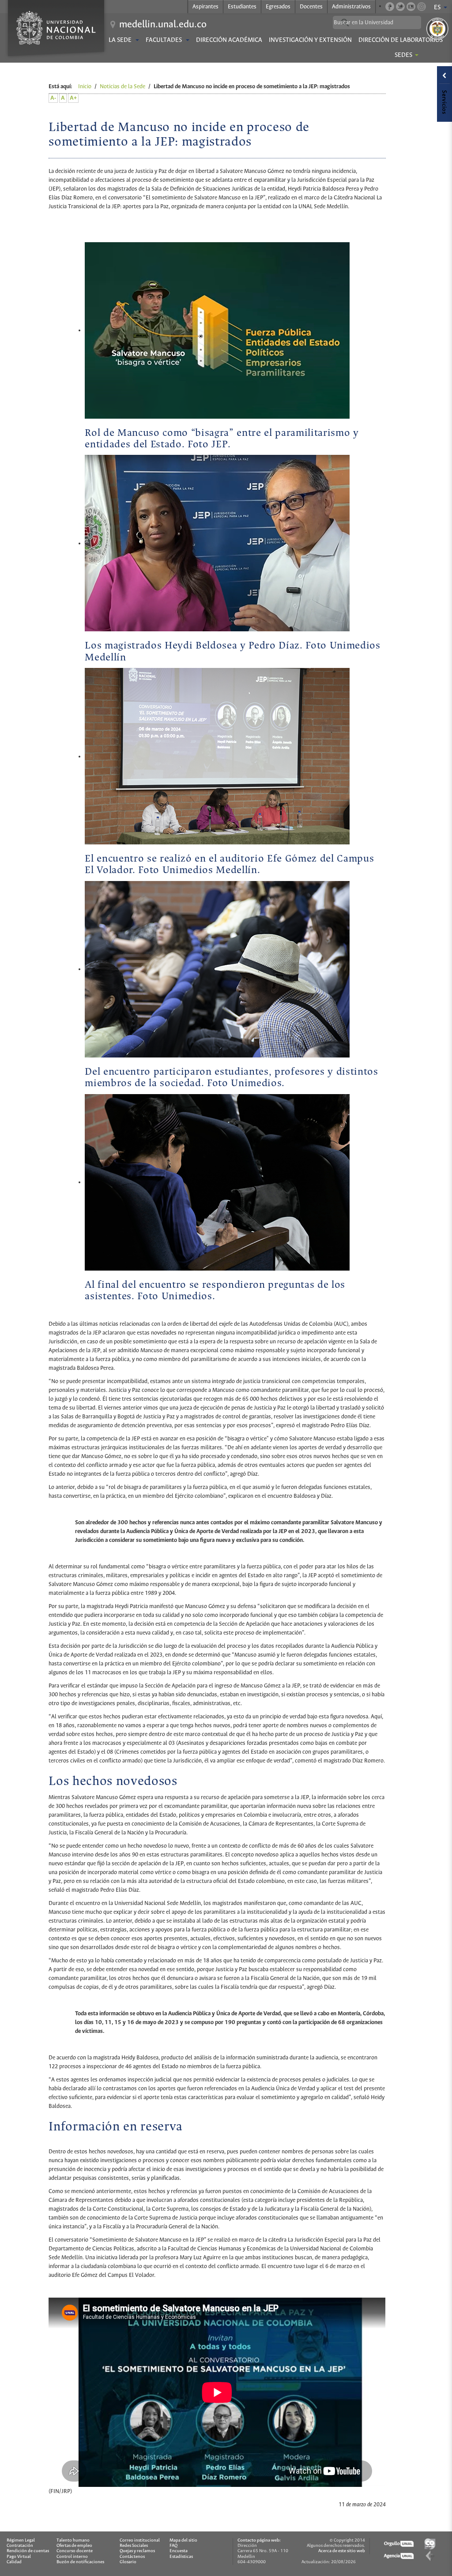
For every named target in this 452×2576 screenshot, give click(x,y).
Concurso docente (75, 2551)
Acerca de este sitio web (342, 2551)
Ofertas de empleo (74, 2546)
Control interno (72, 2557)
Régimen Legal (21, 2540)
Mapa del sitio (183, 2540)
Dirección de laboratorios (401, 40)
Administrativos (351, 7)
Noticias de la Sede (122, 87)
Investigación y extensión (310, 40)
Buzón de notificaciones (80, 2562)
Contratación (20, 2546)
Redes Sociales (134, 2546)
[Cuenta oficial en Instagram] (422, 7)
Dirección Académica (229, 40)
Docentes (311, 7)
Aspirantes (205, 7)
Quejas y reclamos (137, 2551)
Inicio (85, 87)
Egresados (278, 7)
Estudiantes (242, 7)
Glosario (128, 2562)
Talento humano (73, 2540)
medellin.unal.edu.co (163, 25)
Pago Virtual (19, 2557)
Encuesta (179, 2551)
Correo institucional (140, 2540)
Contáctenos (132, 2557)
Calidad (14, 2562)
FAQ (173, 2546)
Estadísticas (181, 2557)
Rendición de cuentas (28, 2551)
